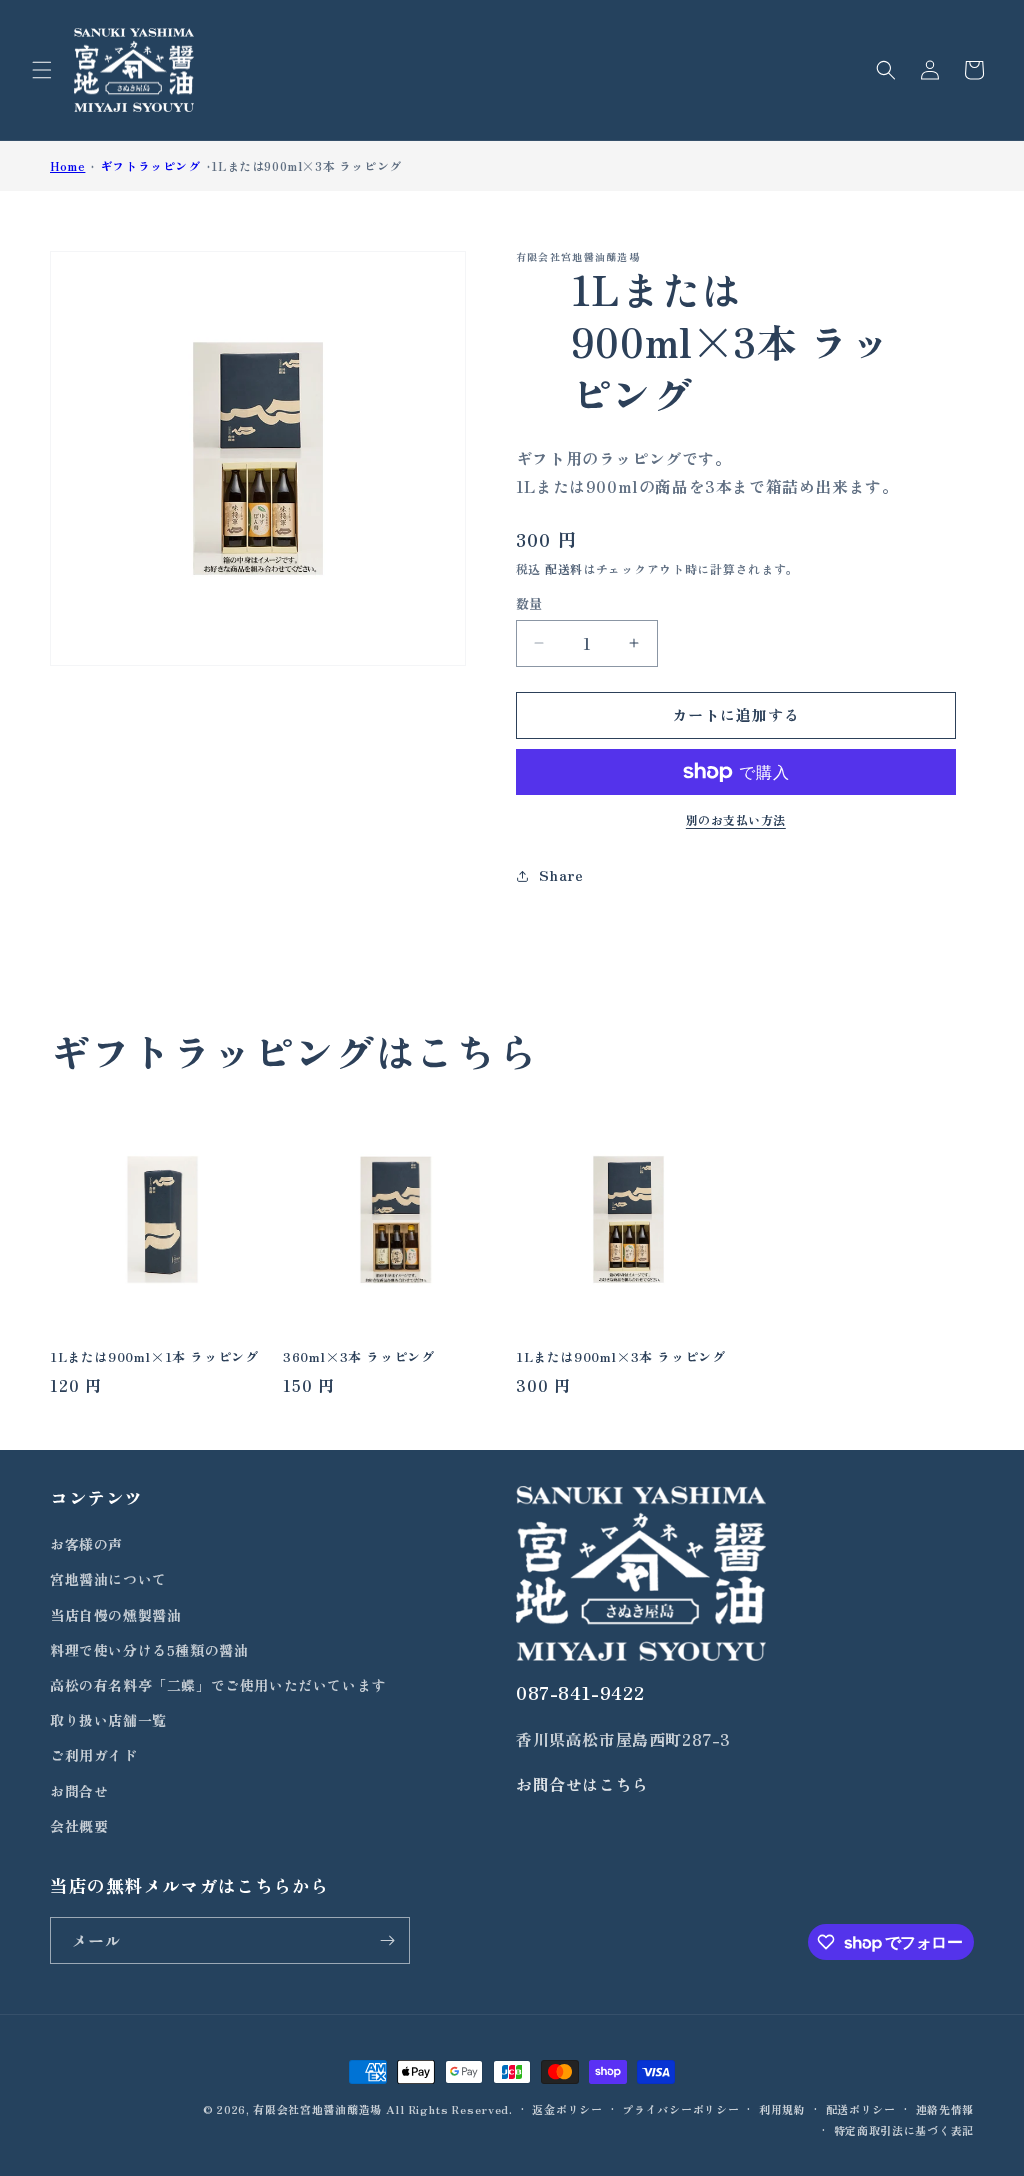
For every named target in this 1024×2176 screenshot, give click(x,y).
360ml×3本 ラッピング (358, 1357)
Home (67, 165)
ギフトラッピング (150, 165)
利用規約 (782, 2109)
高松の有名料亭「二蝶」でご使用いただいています (218, 1685)
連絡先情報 (945, 2109)
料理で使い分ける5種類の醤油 (149, 1650)
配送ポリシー (861, 2109)
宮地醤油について (108, 1579)
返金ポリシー (567, 2109)
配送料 (564, 568)
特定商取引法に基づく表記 (904, 2130)
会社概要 (79, 1826)
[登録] (387, 1940)
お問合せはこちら (582, 1784)
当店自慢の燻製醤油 (115, 1615)
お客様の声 (86, 1544)
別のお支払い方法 (736, 819)
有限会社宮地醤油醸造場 (317, 2109)
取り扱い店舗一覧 (108, 1720)
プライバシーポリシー (680, 2109)
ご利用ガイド (94, 1755)
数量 (529, 603)
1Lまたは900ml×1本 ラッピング (154, 1357)
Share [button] (561, 875)
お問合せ (79, 1791)
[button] (42, 70)
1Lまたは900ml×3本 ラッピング (306, 165)
